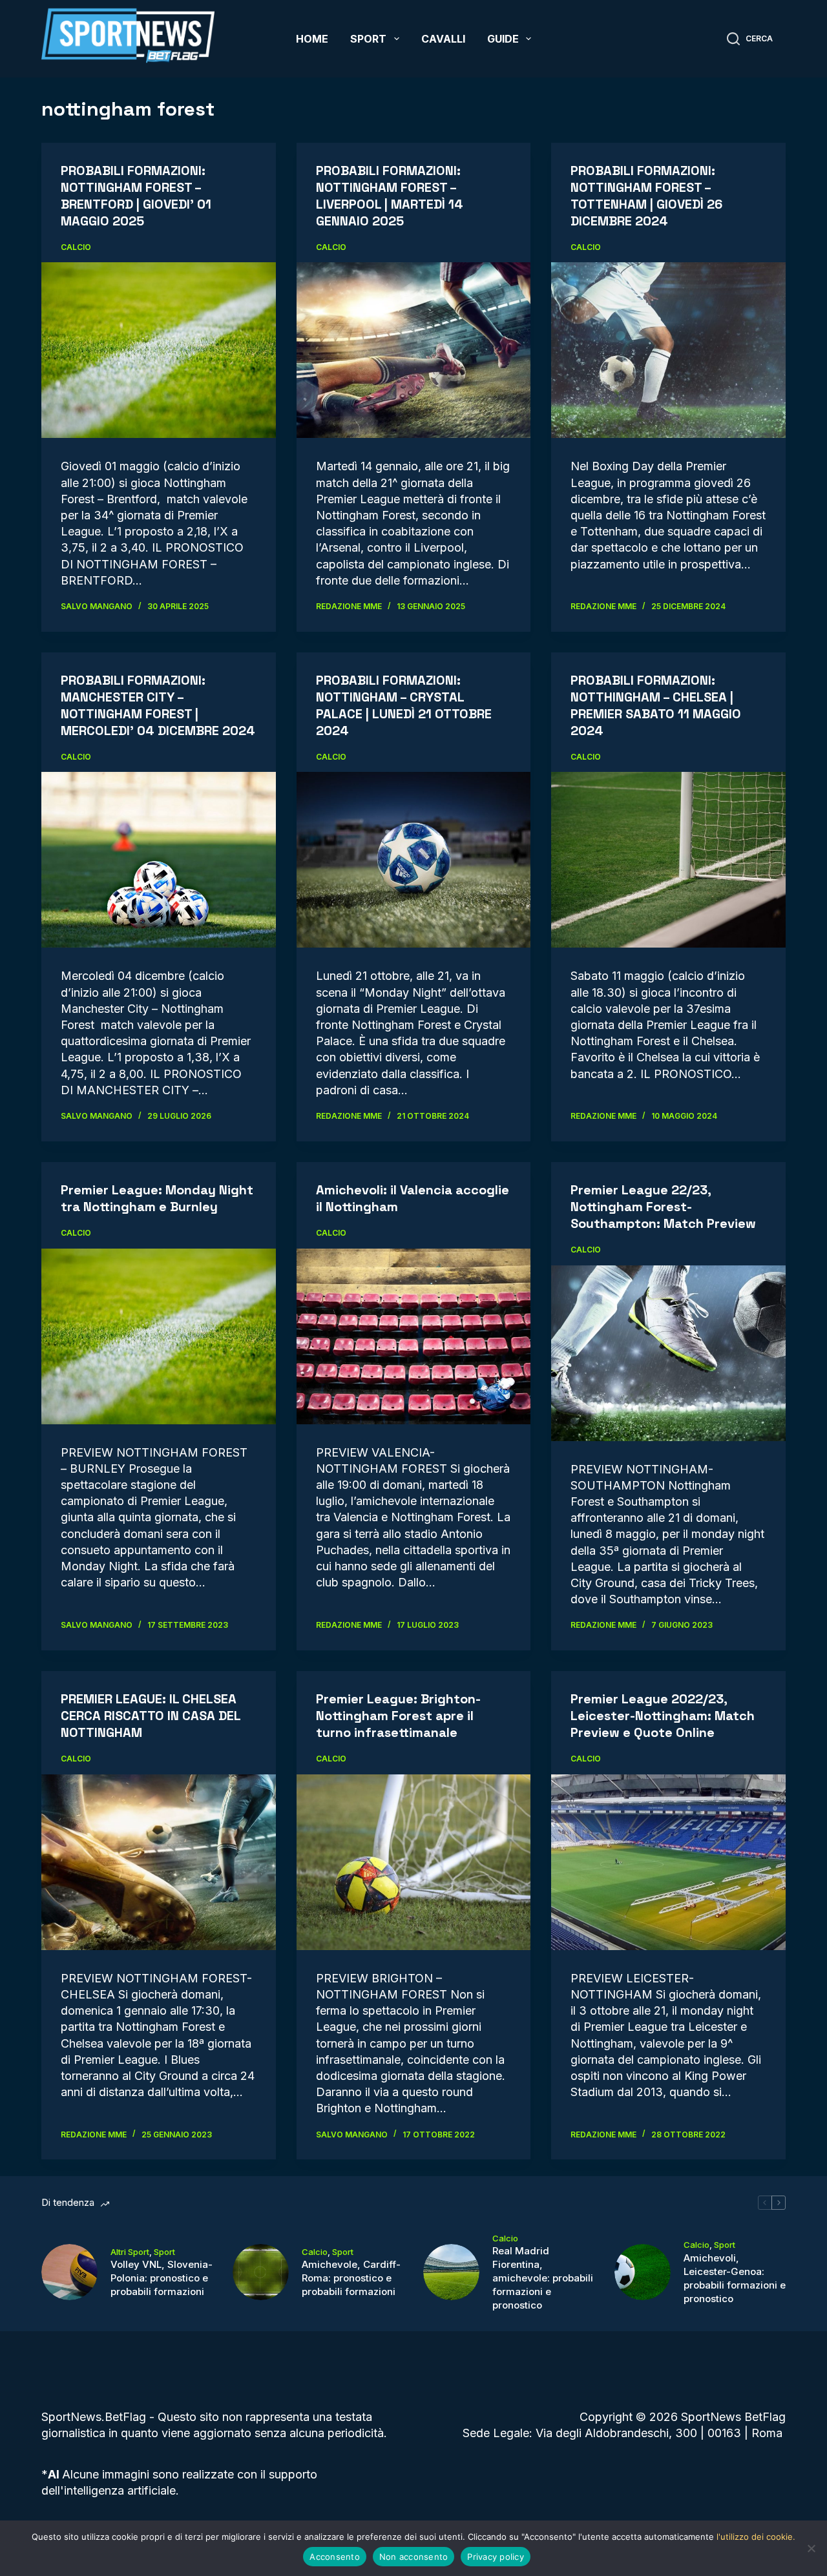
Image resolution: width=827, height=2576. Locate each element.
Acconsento (335, 2557)
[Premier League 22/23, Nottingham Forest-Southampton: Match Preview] (668, 1353)
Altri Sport (130, 2252)
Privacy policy (496, 2557)
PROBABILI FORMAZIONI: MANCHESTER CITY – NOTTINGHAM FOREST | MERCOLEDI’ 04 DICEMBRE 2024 (158, 705)
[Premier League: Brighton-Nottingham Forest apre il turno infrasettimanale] (414, 1862)
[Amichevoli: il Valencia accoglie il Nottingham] (414, 1336)
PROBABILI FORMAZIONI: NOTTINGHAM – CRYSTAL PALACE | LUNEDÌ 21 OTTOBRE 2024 (404, 705)
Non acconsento (414, 2557)
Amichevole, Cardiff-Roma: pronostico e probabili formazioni (351, 2278)
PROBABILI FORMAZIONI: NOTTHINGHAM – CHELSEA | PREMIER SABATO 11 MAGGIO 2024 (656, 705)
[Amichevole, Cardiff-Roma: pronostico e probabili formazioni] (261, 2272)
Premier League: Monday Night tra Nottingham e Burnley (157, 1198)
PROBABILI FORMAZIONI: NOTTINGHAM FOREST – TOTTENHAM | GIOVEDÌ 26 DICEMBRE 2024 (646, 196)
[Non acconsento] (811, 2548)
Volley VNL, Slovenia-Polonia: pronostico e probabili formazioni (162, 2278)
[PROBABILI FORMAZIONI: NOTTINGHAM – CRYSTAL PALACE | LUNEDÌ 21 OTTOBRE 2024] (414, 860)
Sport (368, 39)
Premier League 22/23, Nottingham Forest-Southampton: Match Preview (663, 1207)
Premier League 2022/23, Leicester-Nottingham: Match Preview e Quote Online (663, 1716)
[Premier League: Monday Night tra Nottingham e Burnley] (159, 1336)
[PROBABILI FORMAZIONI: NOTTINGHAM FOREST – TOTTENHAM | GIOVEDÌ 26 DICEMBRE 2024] (668, 350)
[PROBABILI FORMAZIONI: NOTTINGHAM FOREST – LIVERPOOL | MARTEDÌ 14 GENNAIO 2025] (414, 350)
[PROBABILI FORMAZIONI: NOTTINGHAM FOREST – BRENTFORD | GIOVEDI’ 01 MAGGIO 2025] (159, 350)
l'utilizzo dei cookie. (756, 2537)
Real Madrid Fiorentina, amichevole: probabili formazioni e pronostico (543, 2278)
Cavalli (443, 39)
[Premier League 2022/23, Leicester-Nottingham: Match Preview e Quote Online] (668, 1862)
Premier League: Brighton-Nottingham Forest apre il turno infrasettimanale (398, 1716)
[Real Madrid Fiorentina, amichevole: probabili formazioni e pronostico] (451, 2272)
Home (312, 39)
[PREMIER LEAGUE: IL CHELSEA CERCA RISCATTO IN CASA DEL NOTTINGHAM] (159, 1862)
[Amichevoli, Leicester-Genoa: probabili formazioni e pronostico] (643, 2272)
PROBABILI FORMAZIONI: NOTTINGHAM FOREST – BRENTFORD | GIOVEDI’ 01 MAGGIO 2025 (136, 196)
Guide (503, 39)
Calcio (76, 247)
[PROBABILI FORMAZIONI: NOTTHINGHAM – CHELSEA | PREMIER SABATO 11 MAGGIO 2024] (668, 860)
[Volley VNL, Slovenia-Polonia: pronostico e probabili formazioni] (69, 2272)
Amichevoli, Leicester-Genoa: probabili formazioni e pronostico (735, 2278)
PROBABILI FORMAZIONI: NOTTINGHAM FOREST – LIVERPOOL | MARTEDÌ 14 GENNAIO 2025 (390, 196)
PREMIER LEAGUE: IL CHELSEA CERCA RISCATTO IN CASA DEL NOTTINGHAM (151, 1716)
